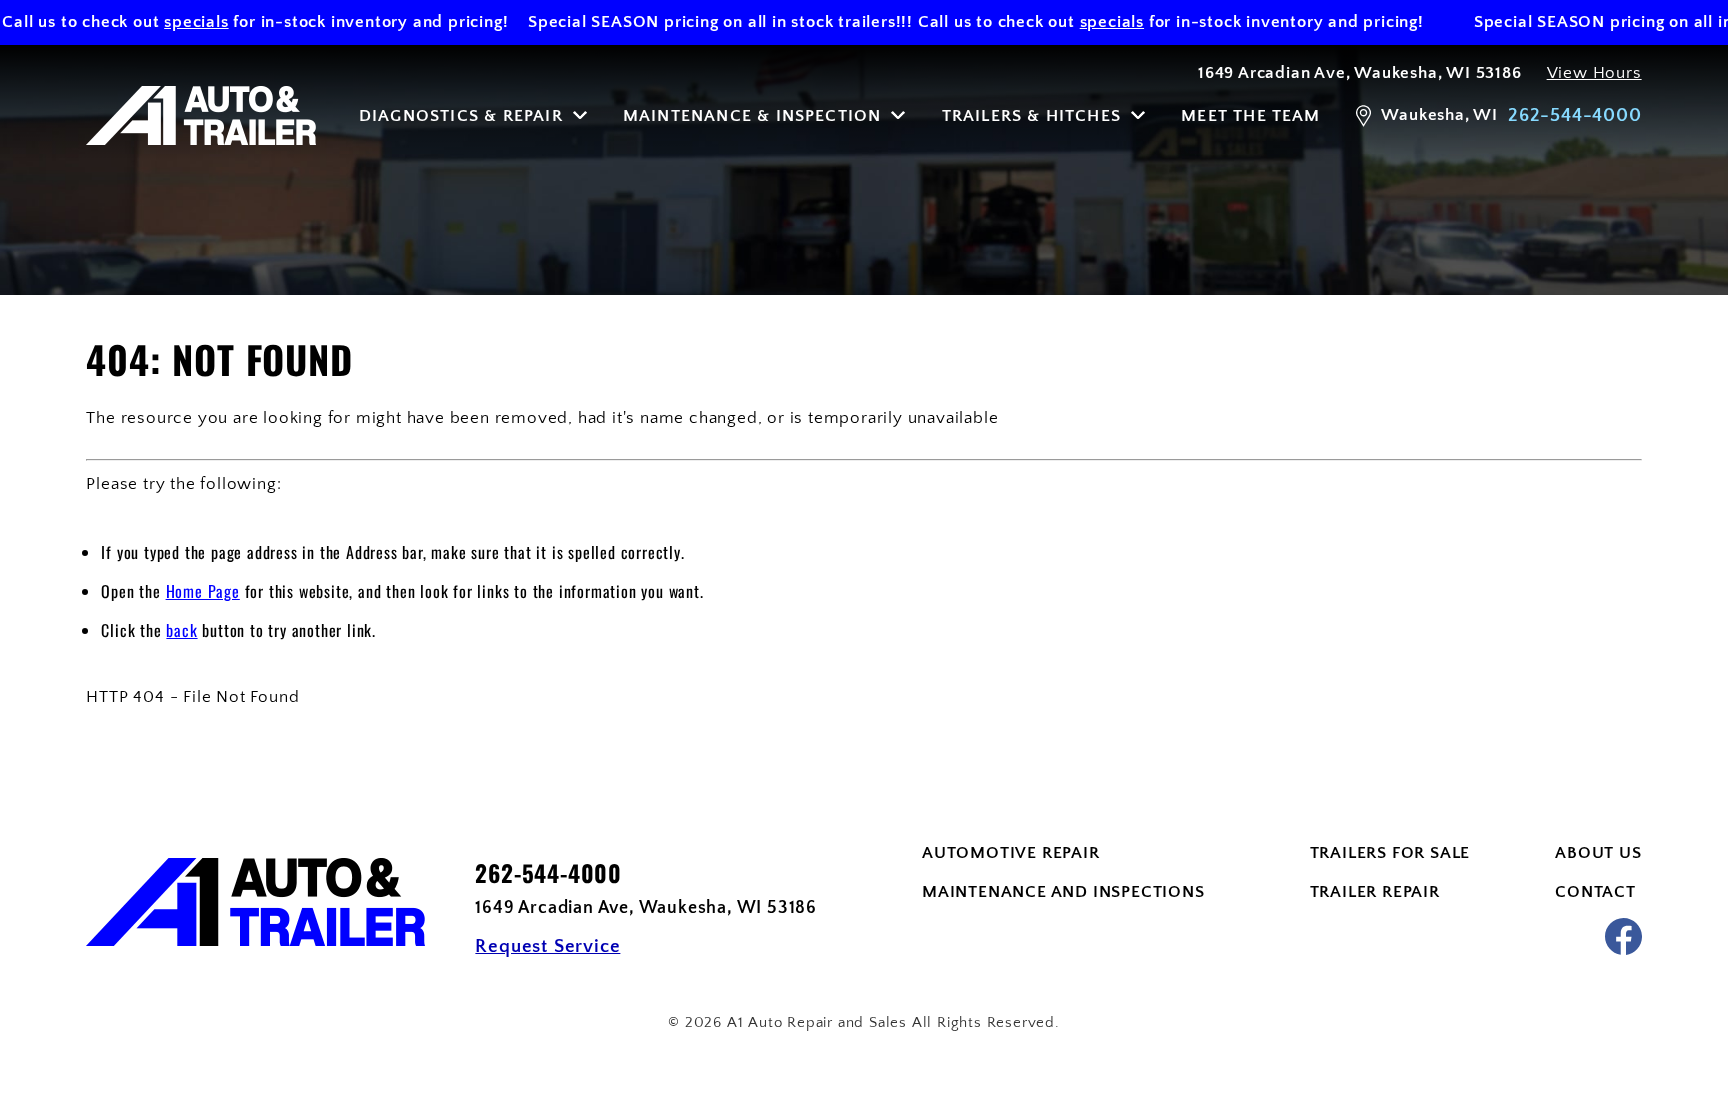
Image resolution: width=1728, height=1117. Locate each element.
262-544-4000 (548, 873)
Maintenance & (752, 116)
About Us (1598, 853)
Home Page (203, 591)
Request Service (547, 946)
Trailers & (1031, 116)
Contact (1595, 892)
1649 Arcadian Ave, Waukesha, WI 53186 (1360, 73)
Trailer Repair (1375, 892)
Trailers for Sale (1390, 853)
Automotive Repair (1011, 853)
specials (178, 22)
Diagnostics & (461, 116)
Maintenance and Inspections (1063, 892)
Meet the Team (1250, 116)
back (181, 630)
